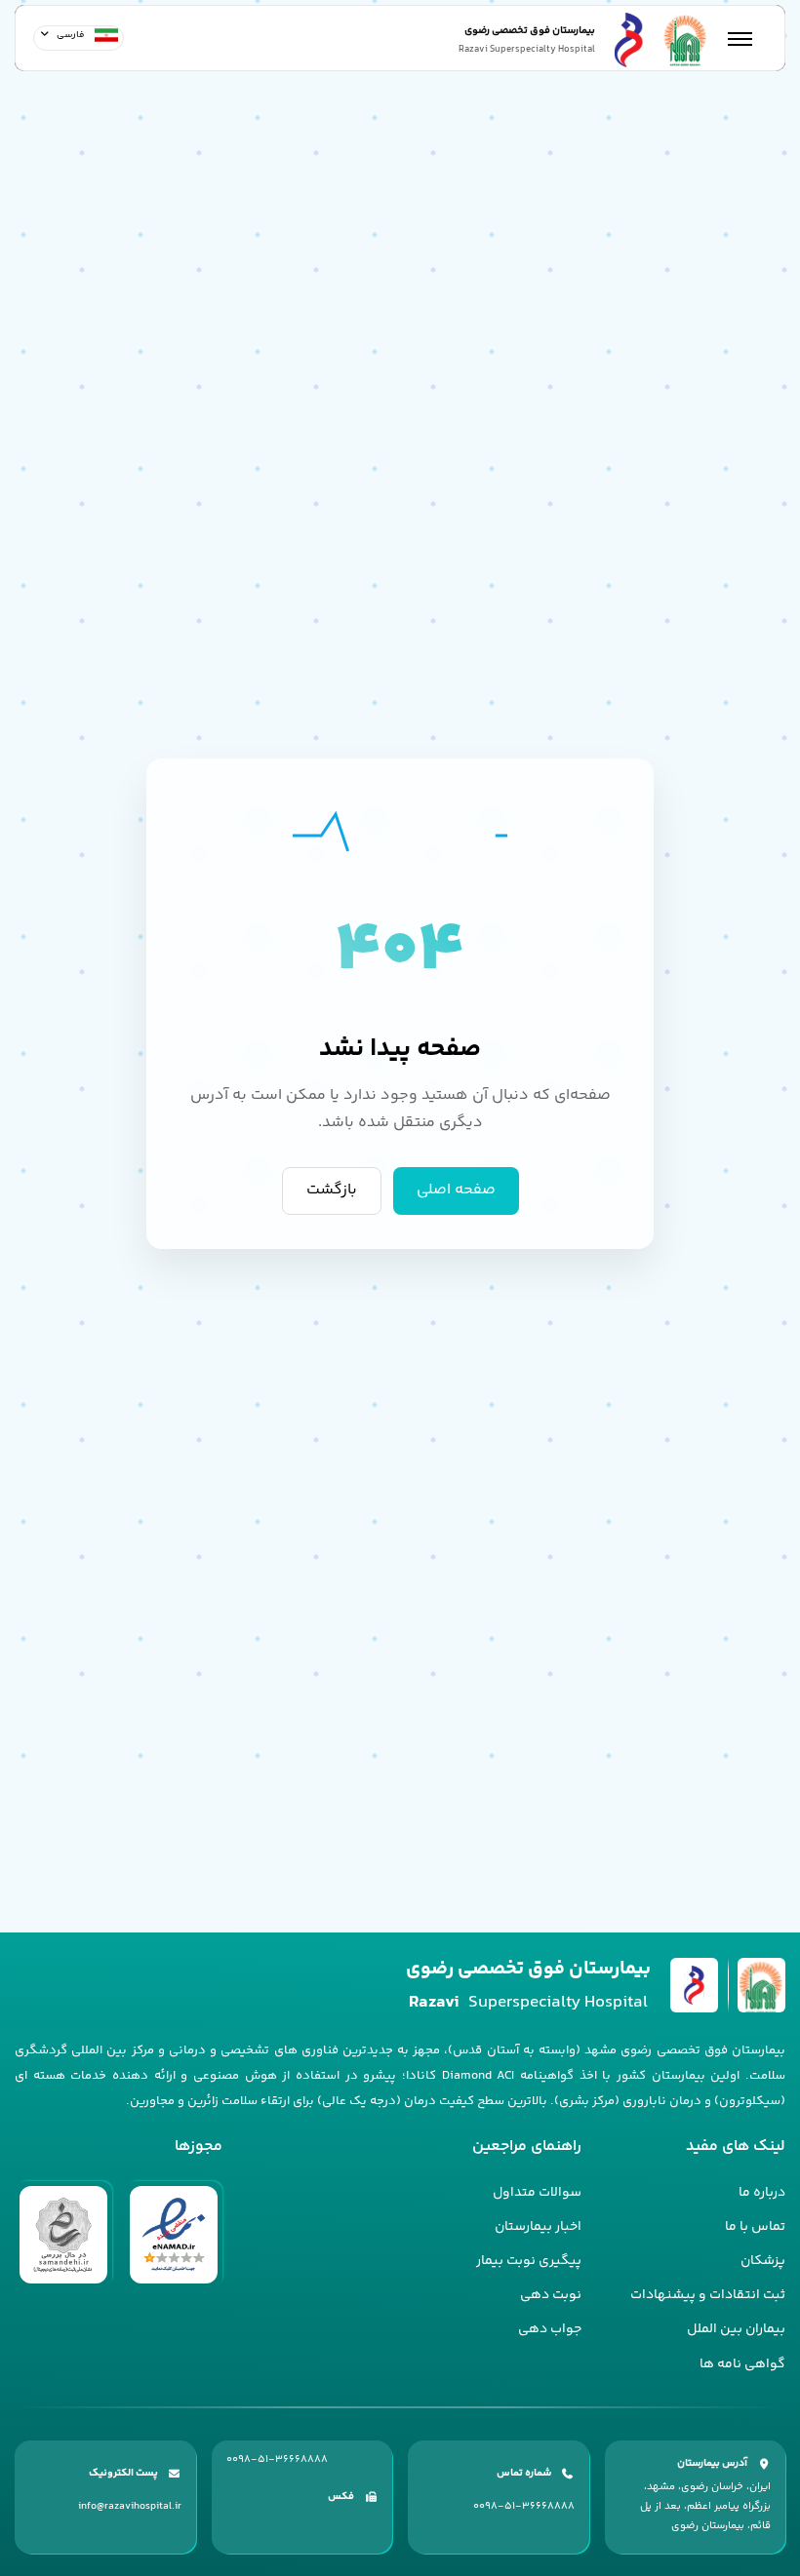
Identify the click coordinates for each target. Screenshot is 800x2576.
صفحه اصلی (456, 1190)
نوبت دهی (551, 2295)
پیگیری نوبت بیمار (529, 2261)
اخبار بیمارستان (538, 2227)
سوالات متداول (537, 2193)
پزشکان (763, 2261)
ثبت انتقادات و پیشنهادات (708, 2295)
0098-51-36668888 (524, 2506)
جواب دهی (550, 2329)
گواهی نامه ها (742, 2364)
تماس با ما (755, 2227)
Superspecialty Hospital (528, 2003)
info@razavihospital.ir (130, 2506)
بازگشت (332, 1190)
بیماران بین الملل (736, 2329)
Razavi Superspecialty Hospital (527, 50)
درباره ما (762, 2193)
